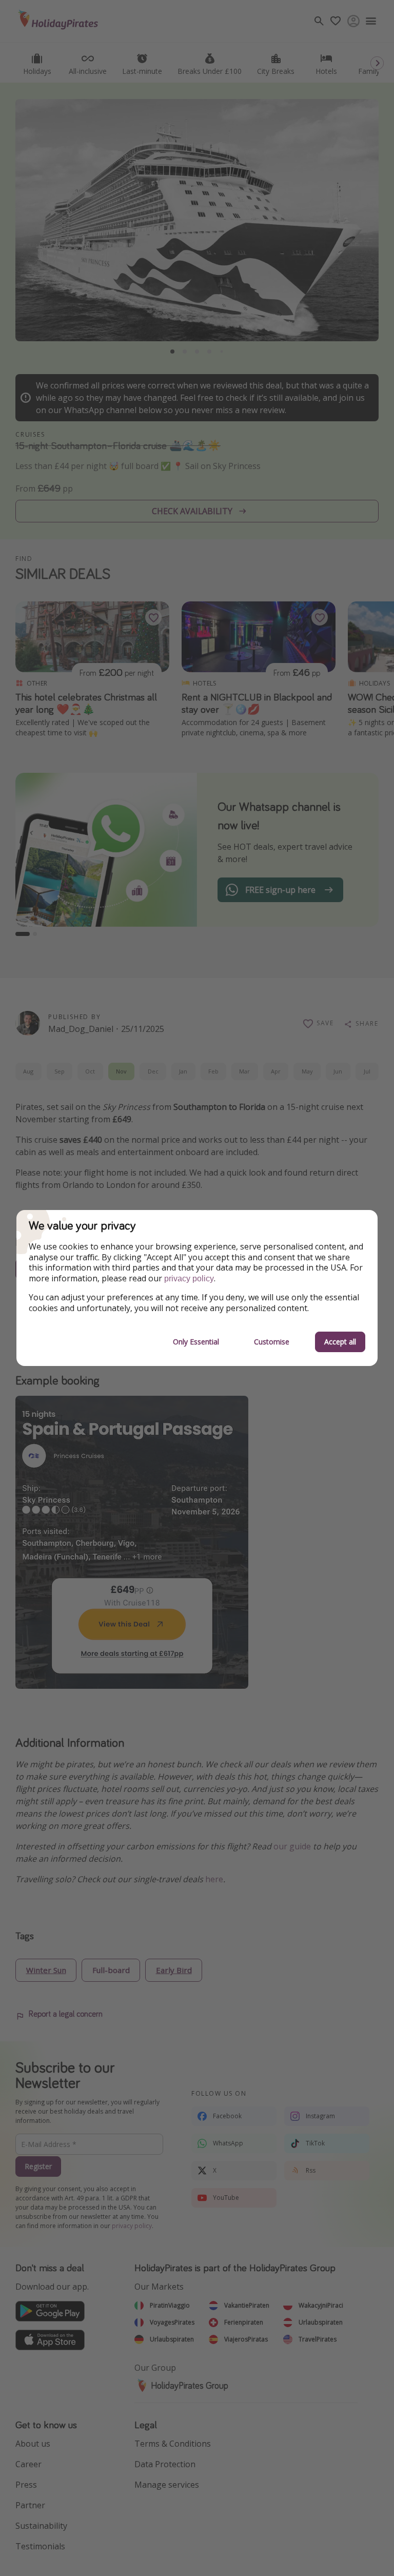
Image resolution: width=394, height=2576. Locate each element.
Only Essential (196, 1342)
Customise (272, 1342)
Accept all (340, 1342)
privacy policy (189, 1279)
